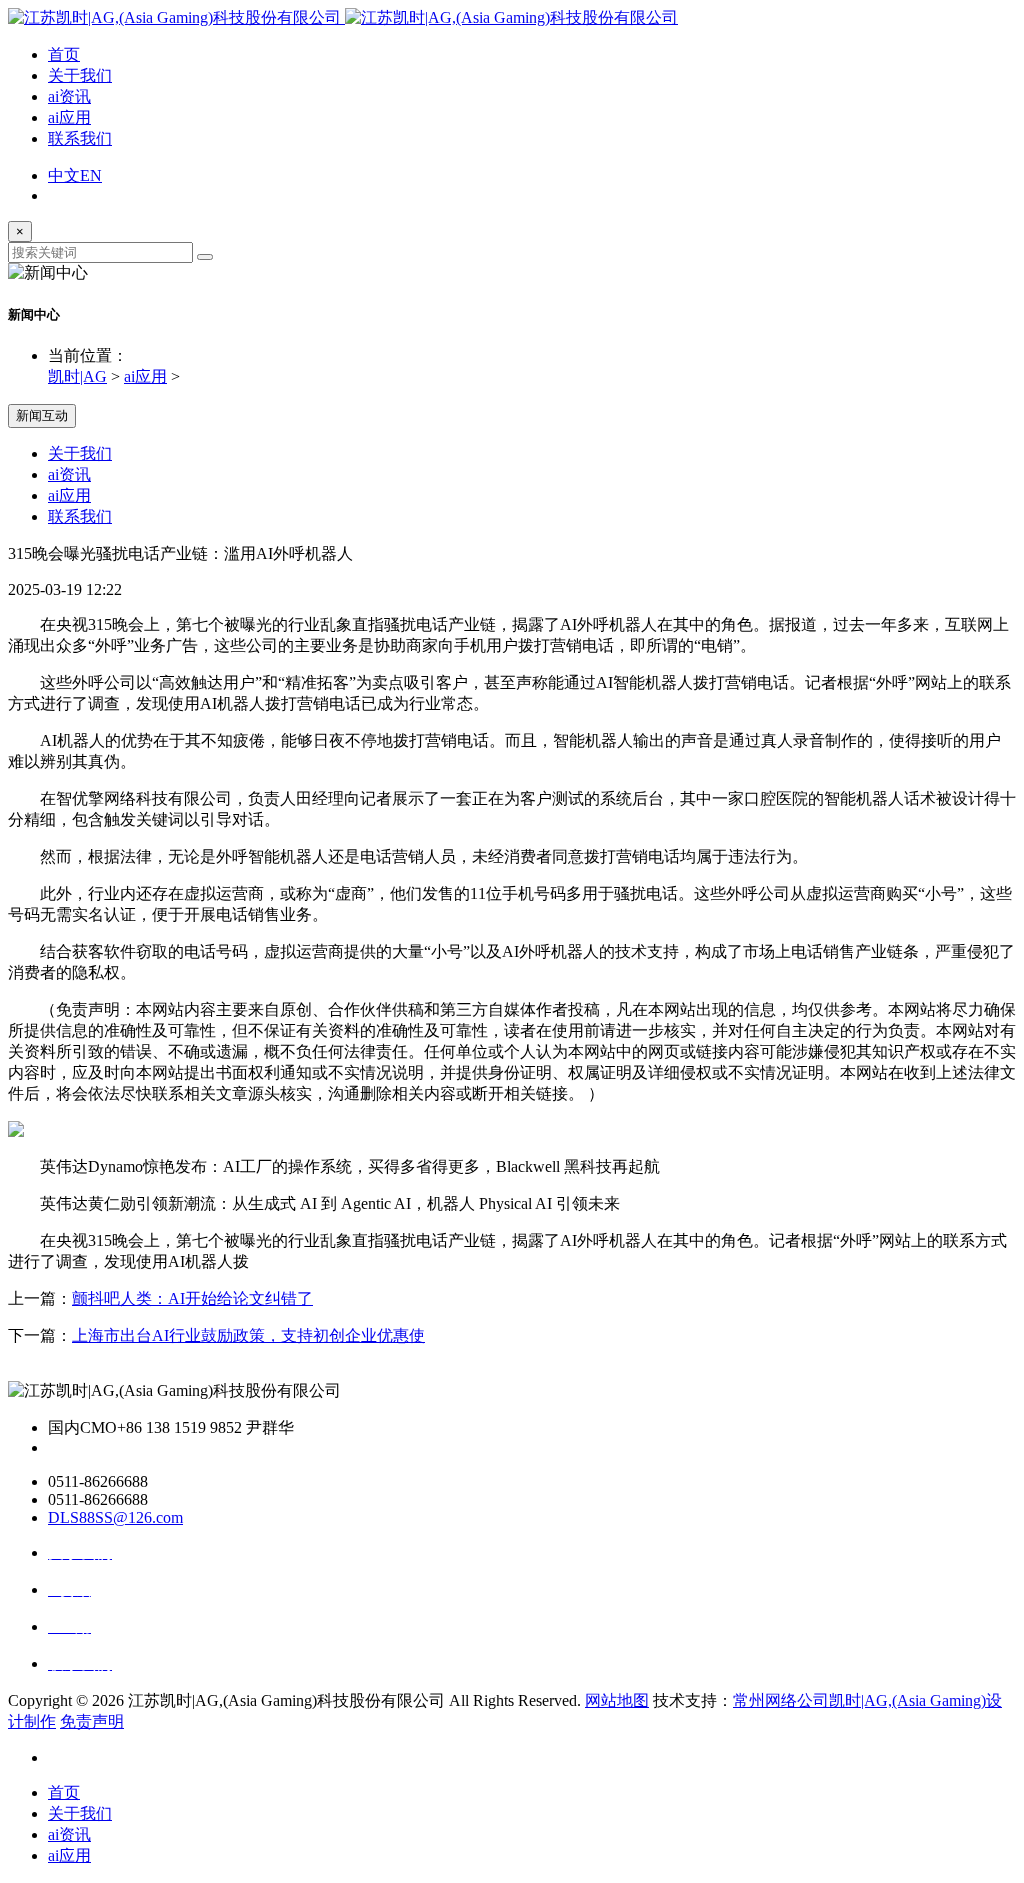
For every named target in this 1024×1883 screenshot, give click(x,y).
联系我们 (80, 138)
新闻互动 (42, 415)
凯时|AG (77, 376)
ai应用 (69, 117)
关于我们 (80, 75)
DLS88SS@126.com (115, 1517)
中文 (64, 175)
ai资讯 (69, 96)
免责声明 (92, 1721)
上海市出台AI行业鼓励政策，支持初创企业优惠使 (248, 1335)
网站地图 (617, 1700)
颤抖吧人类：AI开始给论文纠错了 (192, 1298)
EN (91, 175)
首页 (64, 54)
